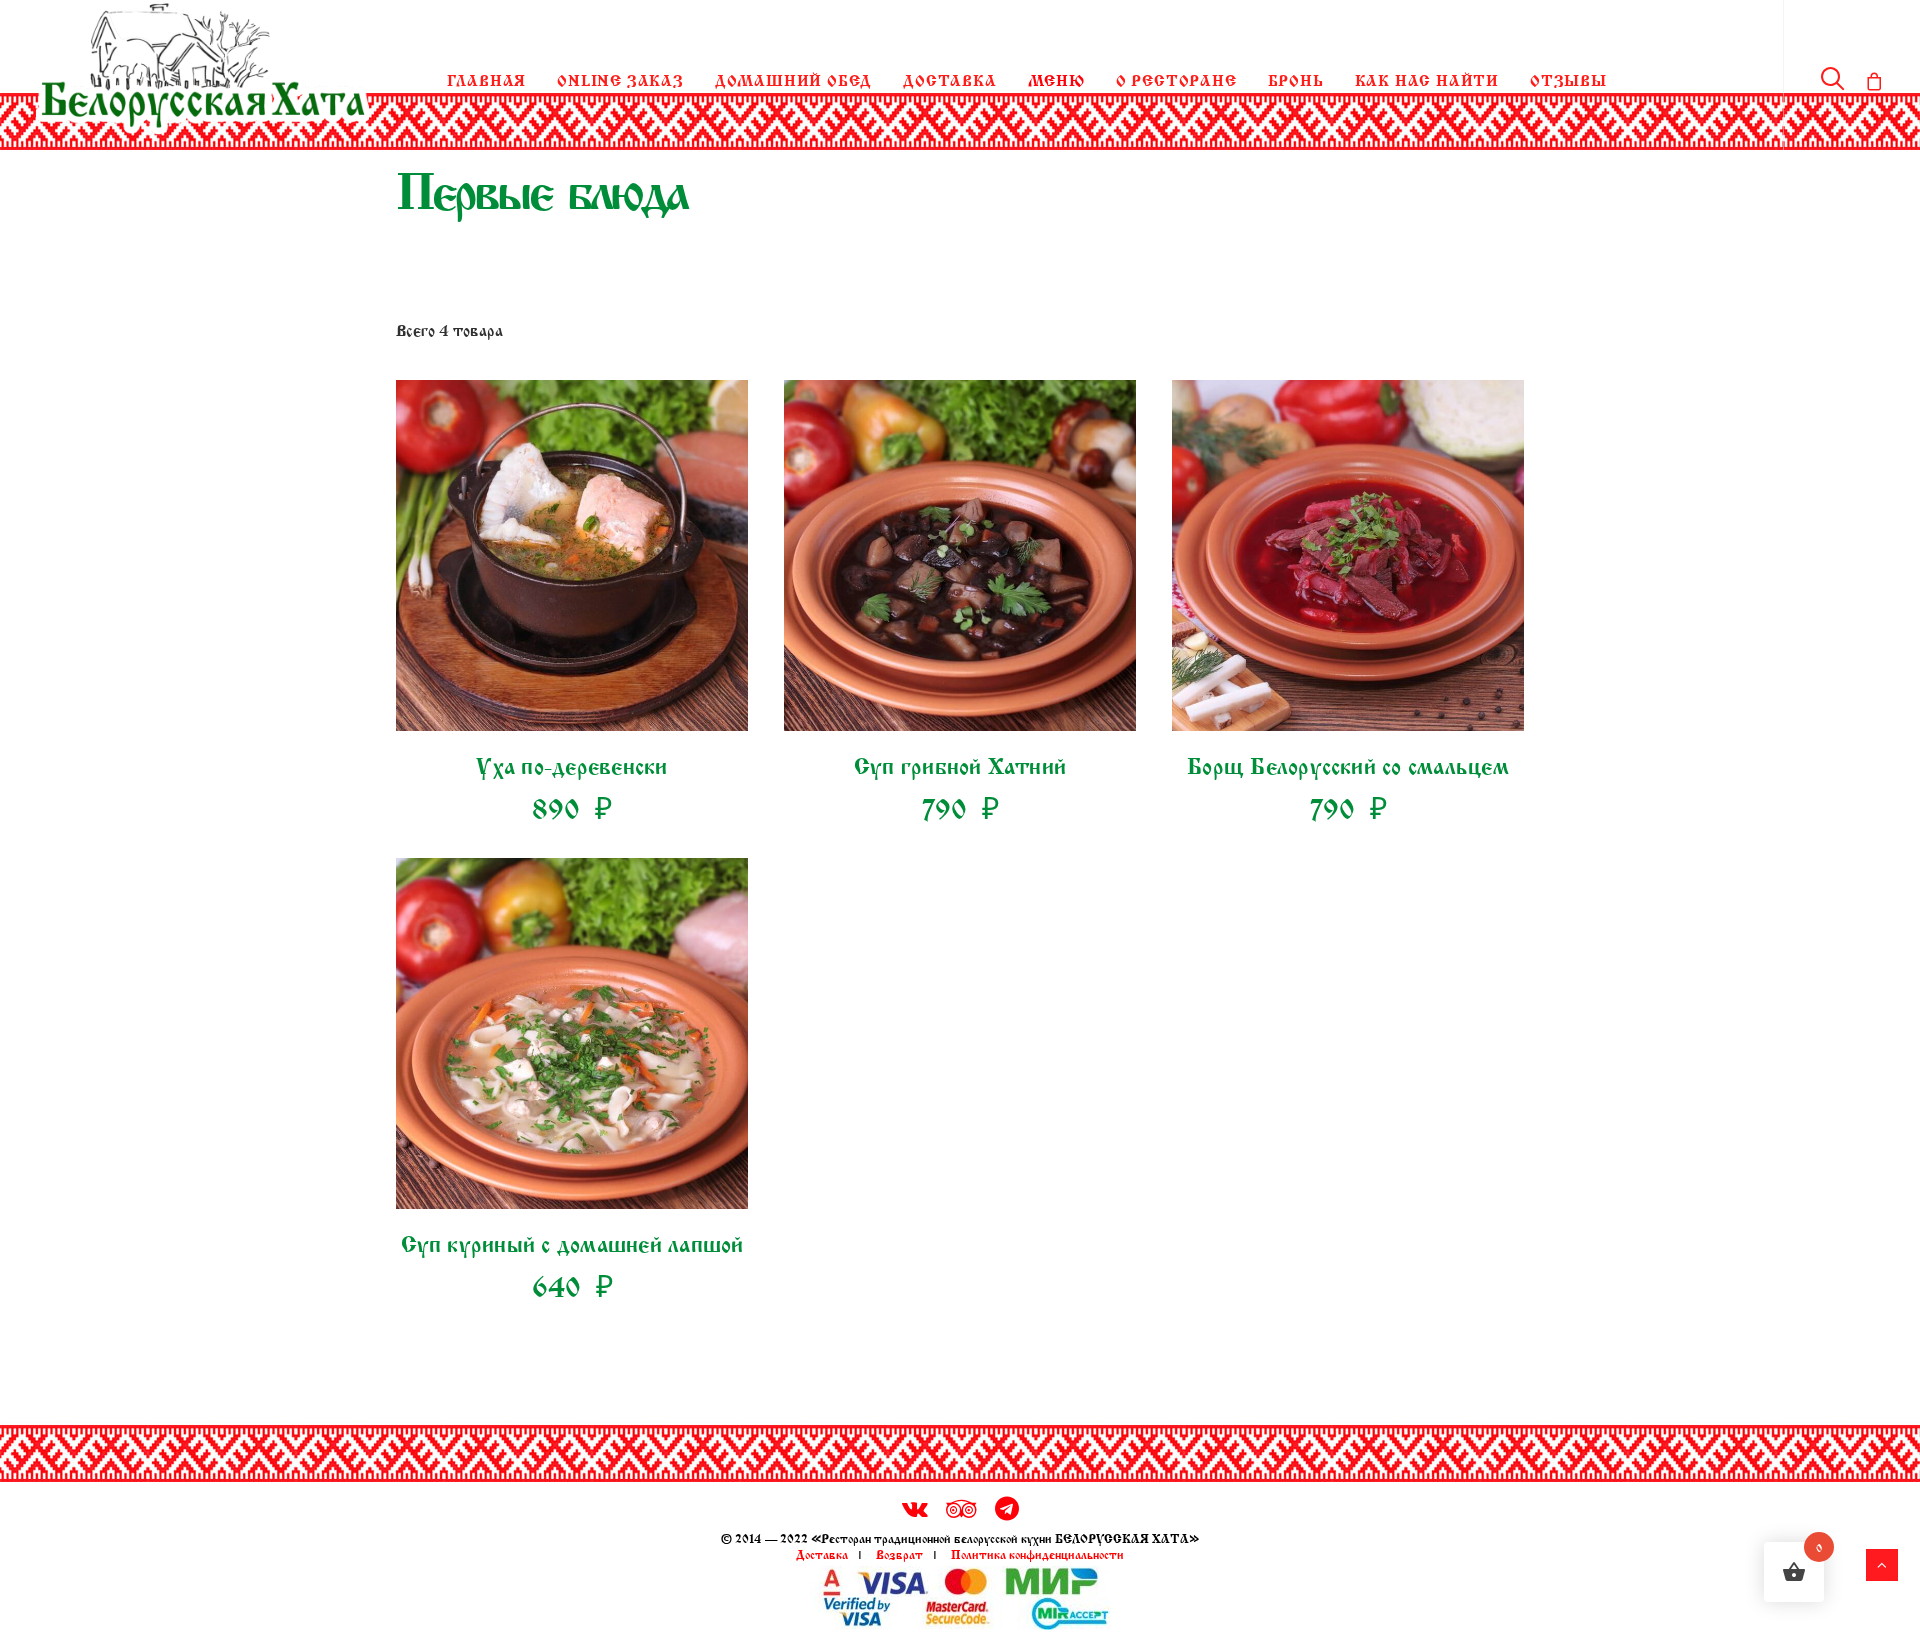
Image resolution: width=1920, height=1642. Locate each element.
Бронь (1296, 79)
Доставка (949, 79)
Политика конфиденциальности (1037, 1553)
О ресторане (1176, 79)
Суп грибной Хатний (960, 763)
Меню (1056, 79)
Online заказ (620, 79)
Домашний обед (793, 79)
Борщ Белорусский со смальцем (1348, 763)
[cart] (1869, 76)
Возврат (899, 1553)
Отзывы (1568, 79)
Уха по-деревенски (571, 763)
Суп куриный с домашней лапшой (572, 1241)
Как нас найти (1427, 79)
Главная (487, 79)
